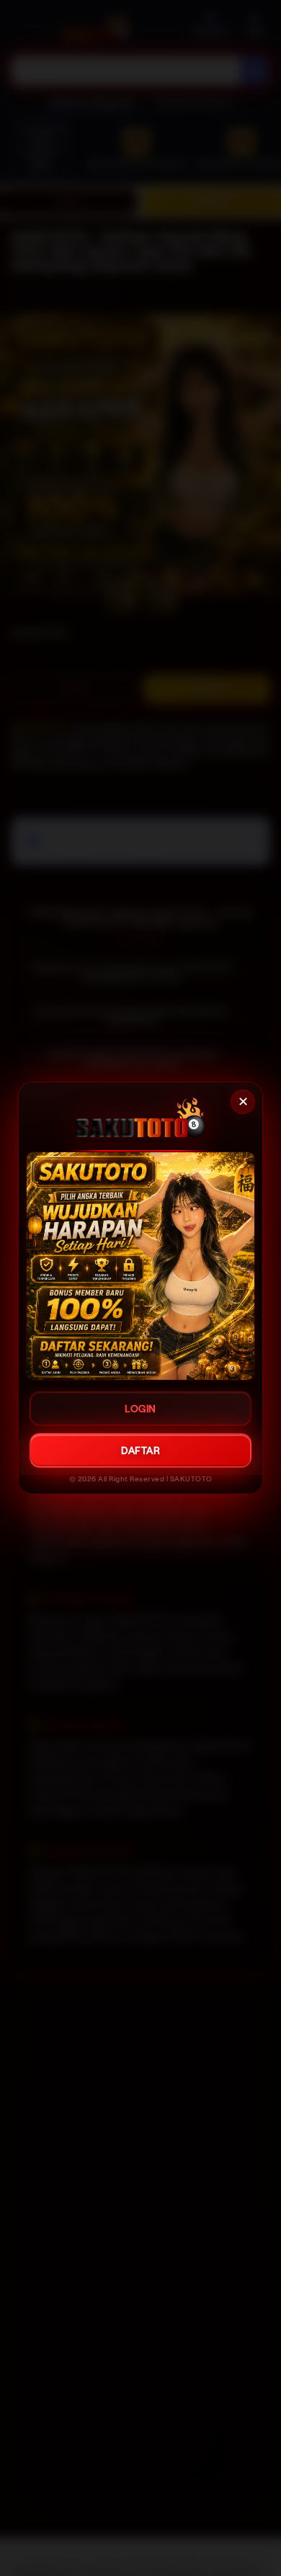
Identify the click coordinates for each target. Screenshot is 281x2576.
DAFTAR (140, 1450)
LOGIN (140, 1409)
